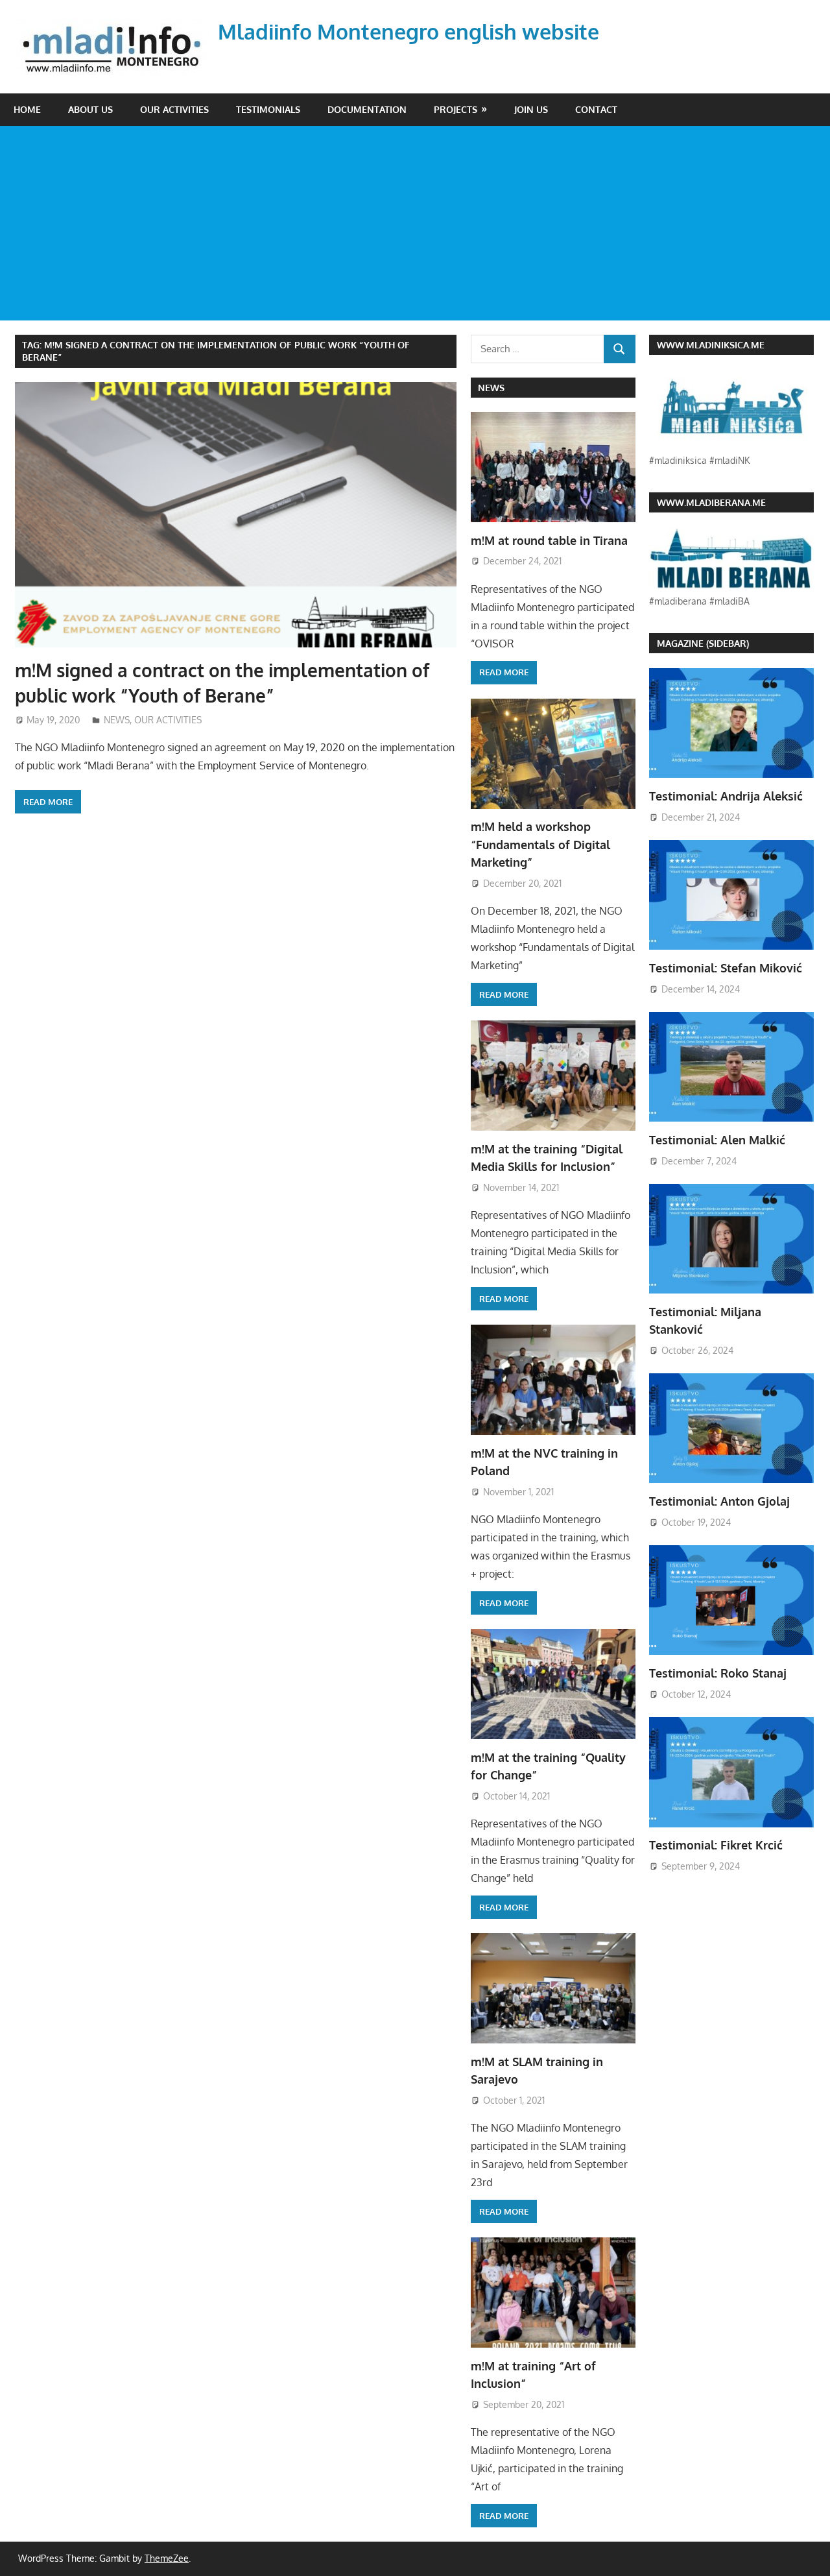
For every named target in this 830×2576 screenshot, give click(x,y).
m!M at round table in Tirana (549, 540)
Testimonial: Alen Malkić (717, 1140)
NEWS (117, 720)
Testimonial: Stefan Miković (726, 968)
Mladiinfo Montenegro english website (409, 31)
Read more (48, 802)
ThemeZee (167, 2558)
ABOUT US (90, 109)
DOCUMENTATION (367, 109)
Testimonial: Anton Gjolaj (719, 1501)
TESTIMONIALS (268, 109)
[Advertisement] (415, 223)
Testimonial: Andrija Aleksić (726, 796)
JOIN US (531, 109)
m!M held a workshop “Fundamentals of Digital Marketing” (540, 844)
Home (27, 109)
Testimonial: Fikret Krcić (716, 1845)
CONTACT (596, 109)
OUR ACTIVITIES (174, 109)
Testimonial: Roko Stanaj (718, 1673)
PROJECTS (456, 109)
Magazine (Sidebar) (703, 643)
